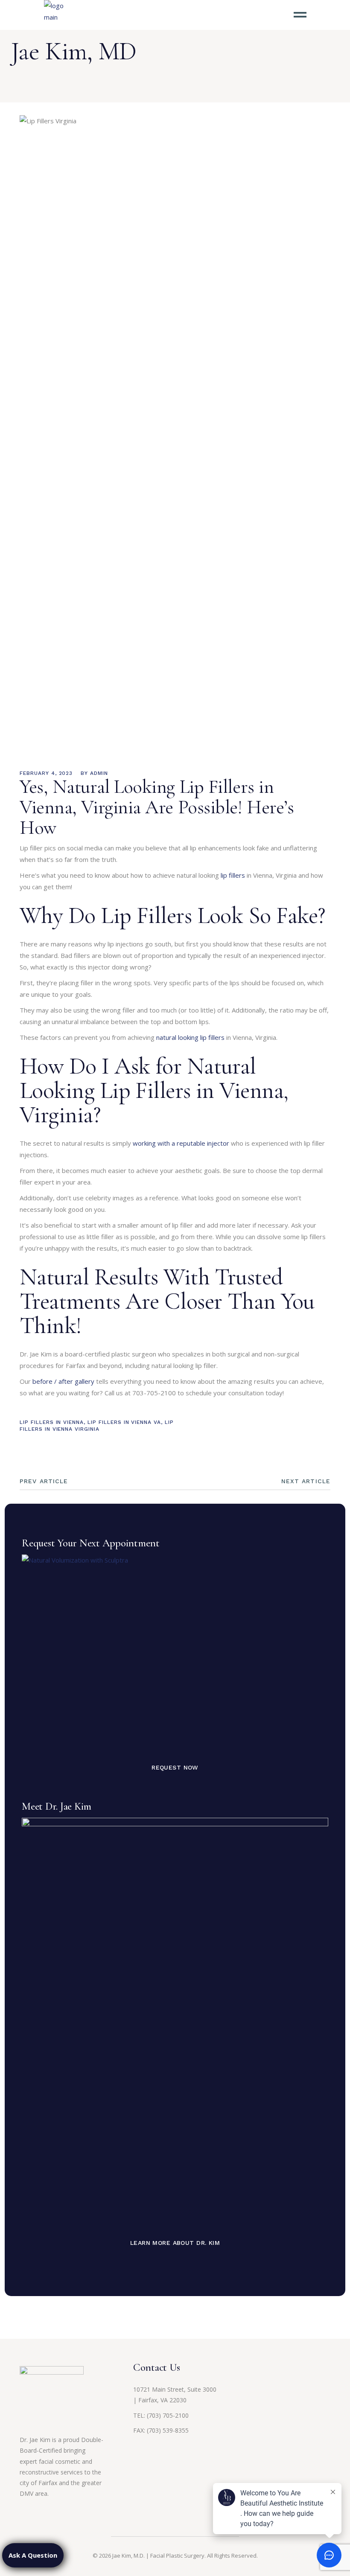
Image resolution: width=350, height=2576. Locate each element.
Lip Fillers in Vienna (52, 1422)
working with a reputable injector (181, 1143)
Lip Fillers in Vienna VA (124, 1422)
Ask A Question (33, 2555)
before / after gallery (63, 1381)
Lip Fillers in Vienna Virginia (97, 1425)
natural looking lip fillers (190, 1037)
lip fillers (233, 875)
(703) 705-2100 (168, 2415)
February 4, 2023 (46, 773)
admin (99, 773)
